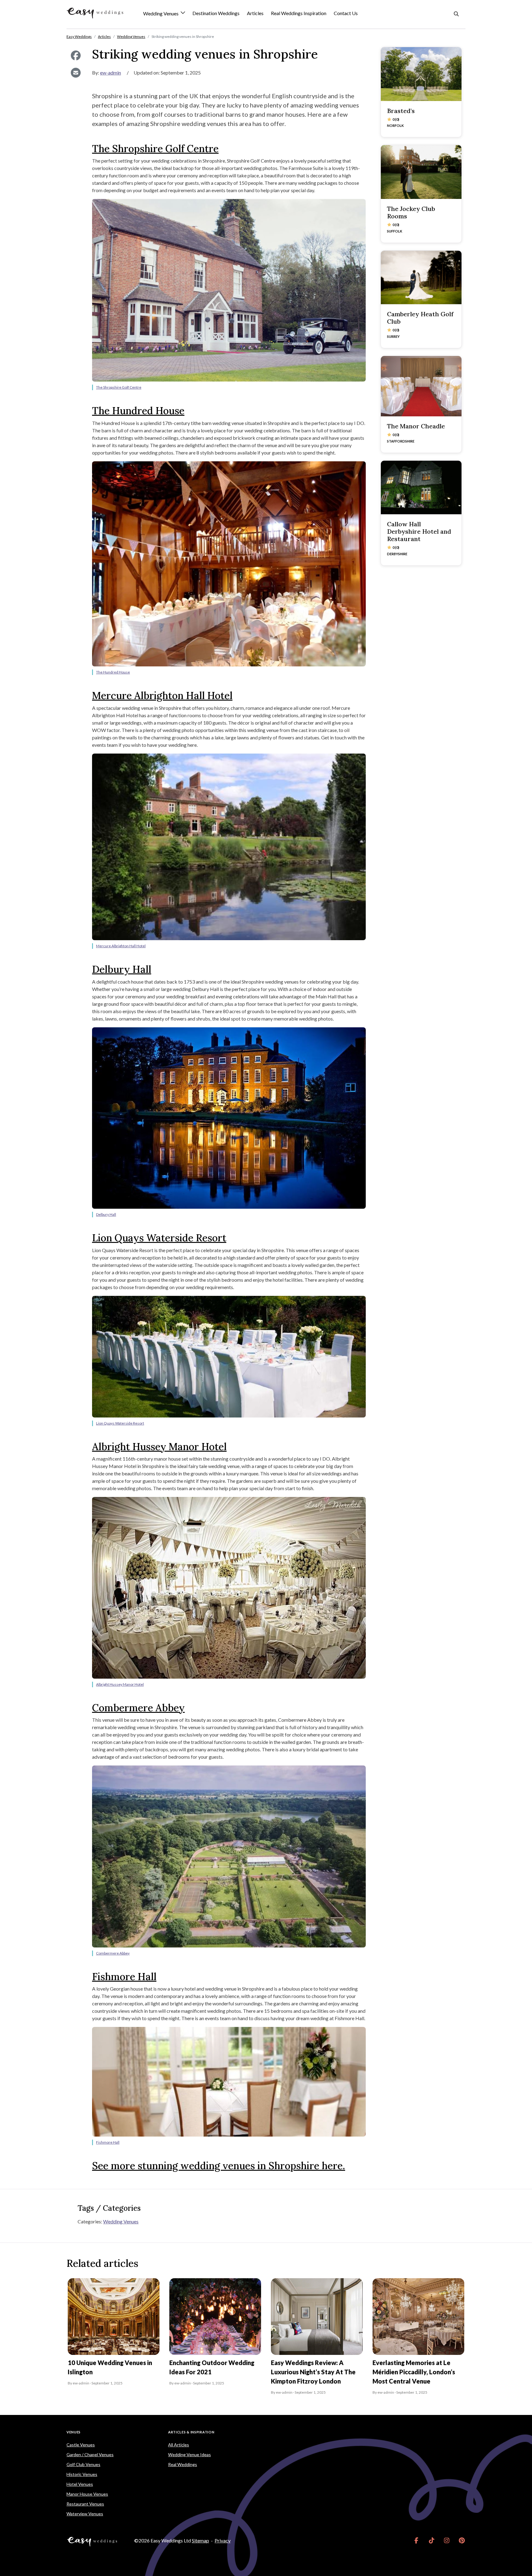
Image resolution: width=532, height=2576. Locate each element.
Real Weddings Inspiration (299, 13)
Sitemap (200, 2540)
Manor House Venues (87, 2494)
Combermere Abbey (138, 1708)
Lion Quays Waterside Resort (159, 1238)
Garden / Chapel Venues (90, 2455)
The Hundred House (138, 411)
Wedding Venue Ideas (189, 2455)
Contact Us (346, 13)
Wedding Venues (121, 2221)
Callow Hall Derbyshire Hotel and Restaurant (419, 531)
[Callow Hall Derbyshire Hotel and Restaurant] (421, 488)
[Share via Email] (76, 73)
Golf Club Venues (83, 2464)
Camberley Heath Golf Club (420, 318)
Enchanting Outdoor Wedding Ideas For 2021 (212, 2367)
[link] (416, 2541)
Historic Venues (82, 2474)
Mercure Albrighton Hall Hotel (162, 696)
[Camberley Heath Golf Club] (421, 278)
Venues (74, 2432)
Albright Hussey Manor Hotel (159, 1447)
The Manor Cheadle (416, 426)
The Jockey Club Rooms (411, 212)
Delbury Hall (122, 969)
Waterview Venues (85, 2514)
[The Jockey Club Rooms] (421, 172)
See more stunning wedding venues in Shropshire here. (219, 2166)
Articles (255, 13)
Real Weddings (183, 2464)
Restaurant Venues (85, 2504)
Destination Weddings (216, 13)
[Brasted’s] (421, 74)
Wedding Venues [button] (161, 14)
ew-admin (111, 73)
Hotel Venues (80, 2484)
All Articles (179, 2445)
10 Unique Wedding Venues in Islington (110, 2367)
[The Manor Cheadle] (421, 386)
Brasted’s (401, 111)
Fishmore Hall (124, 1977)
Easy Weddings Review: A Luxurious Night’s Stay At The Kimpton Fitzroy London (313, 2372)
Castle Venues (81, 2445)
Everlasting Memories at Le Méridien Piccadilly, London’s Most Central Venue (414, 2372)
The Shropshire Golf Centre (155, 149)
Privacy (223, 2540)
